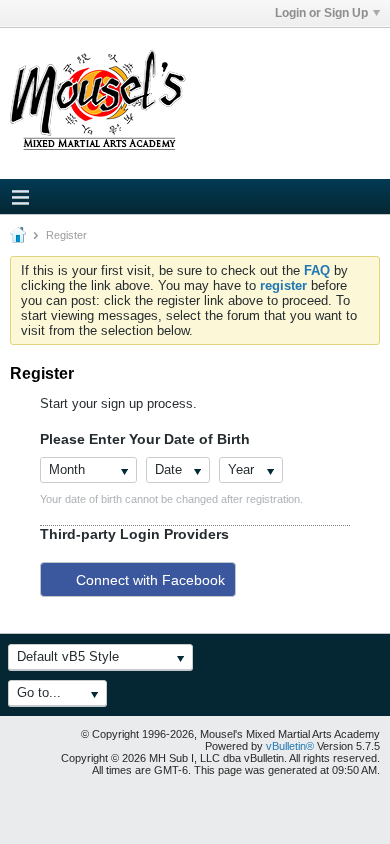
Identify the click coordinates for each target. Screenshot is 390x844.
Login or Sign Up (321, 13)
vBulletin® (290, 746)
